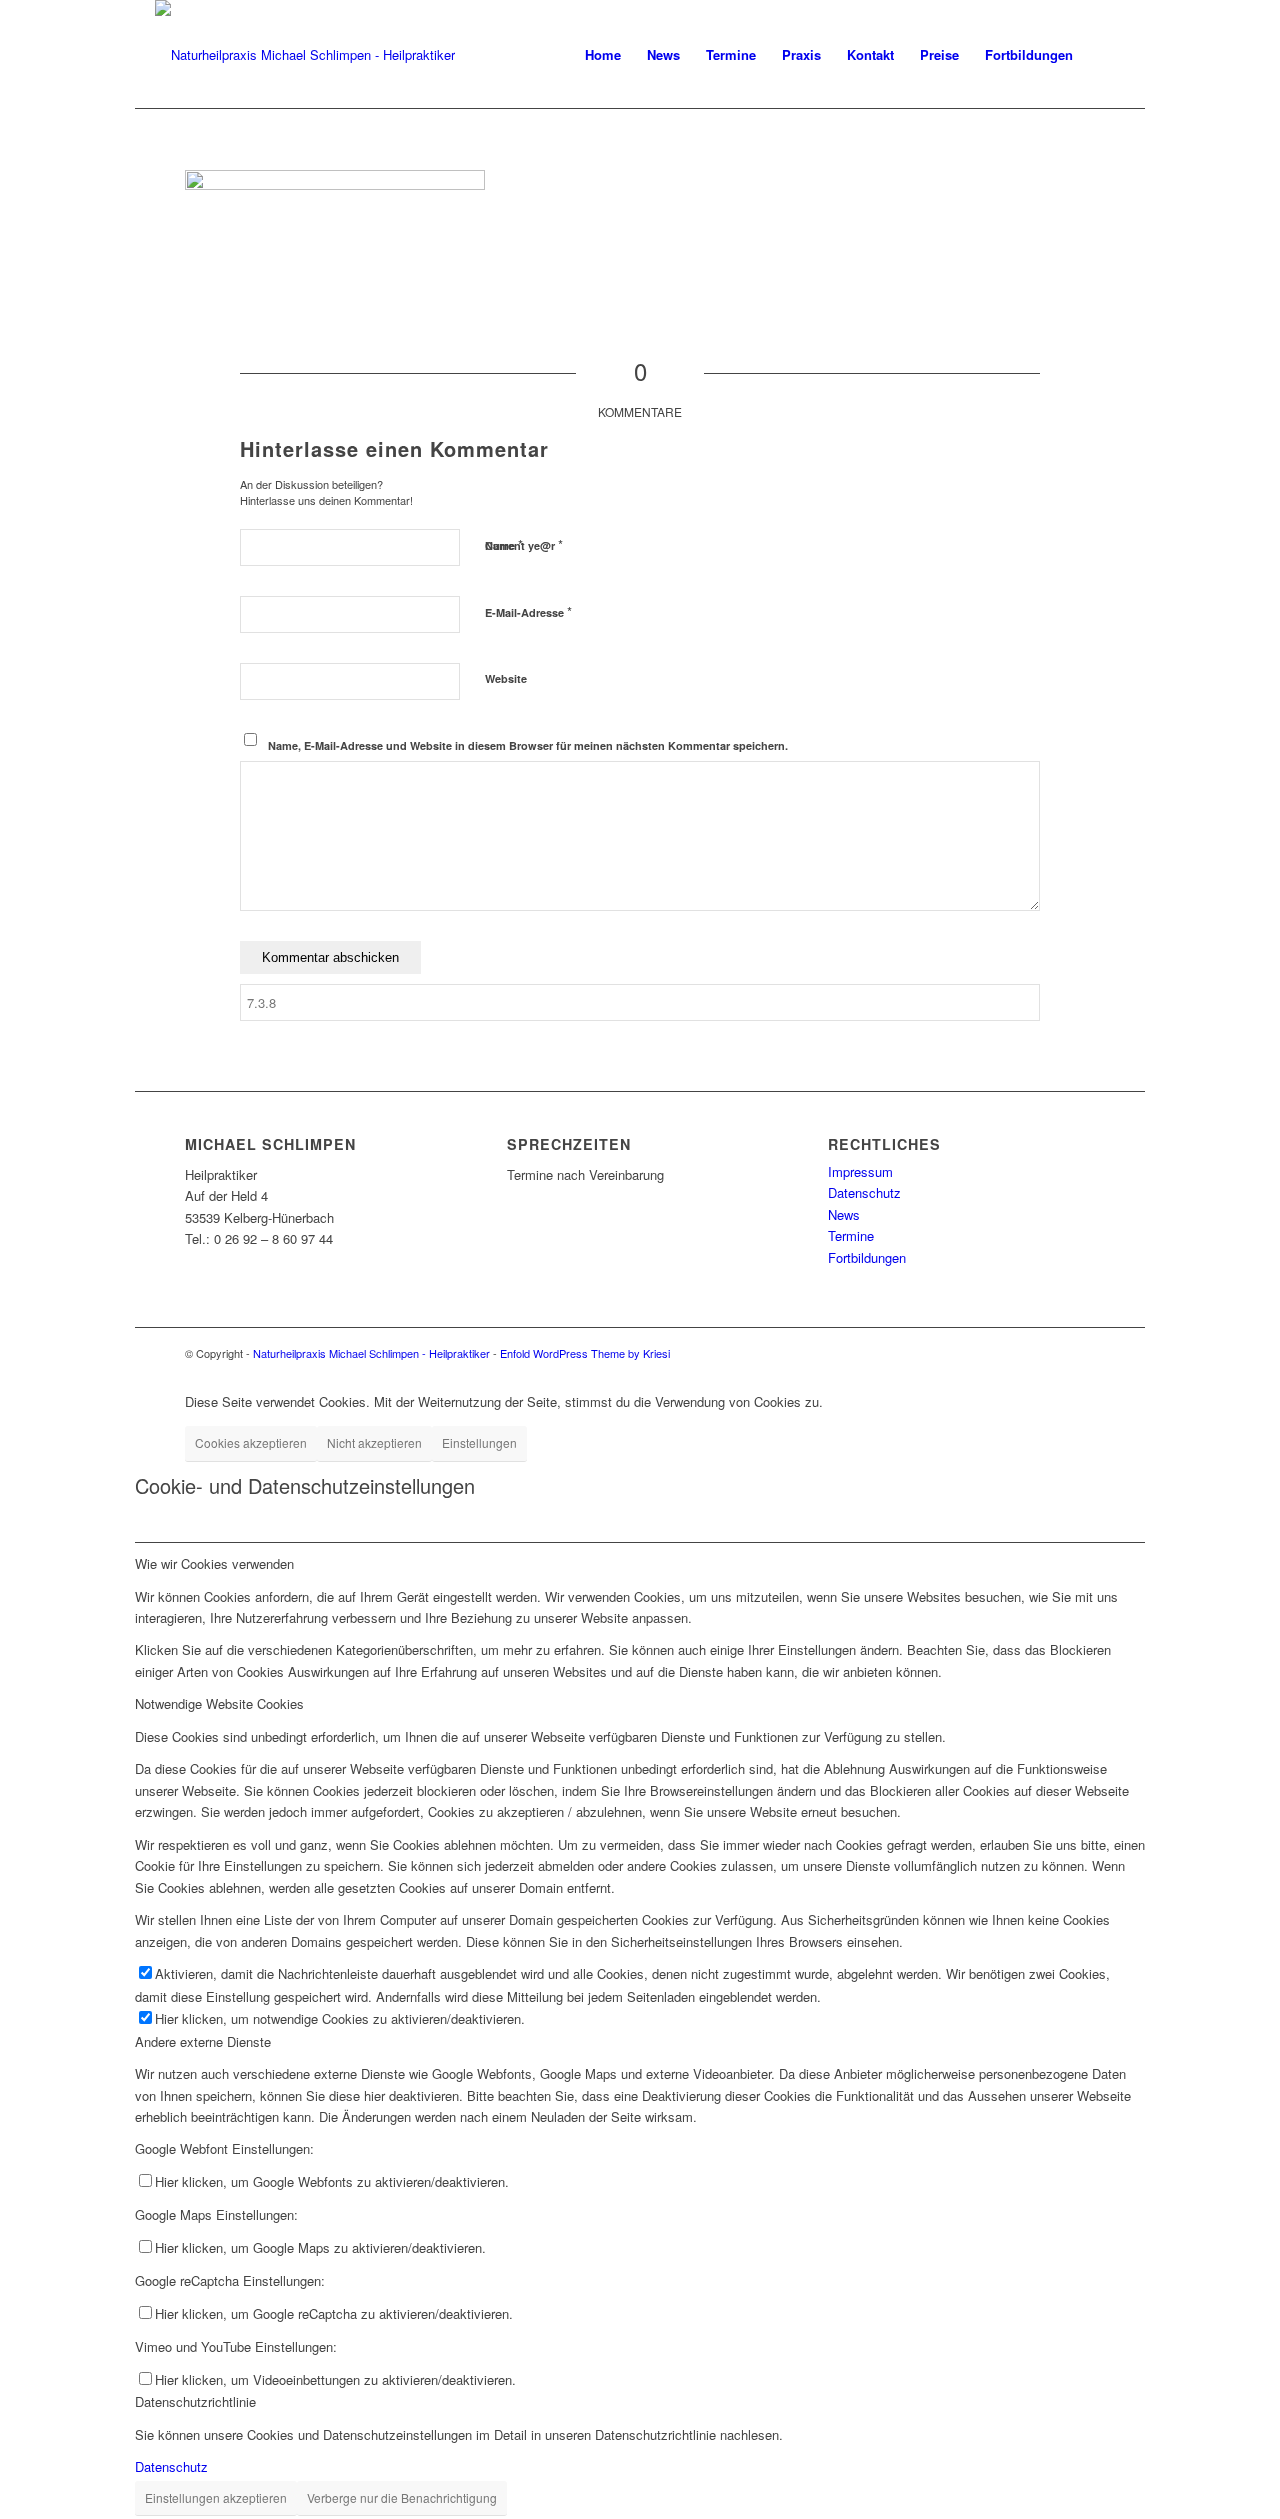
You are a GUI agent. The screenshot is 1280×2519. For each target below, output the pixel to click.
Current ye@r (524, 544)
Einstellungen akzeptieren (216, 2497)
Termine (851, 1235)
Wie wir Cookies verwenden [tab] (214, 1563)
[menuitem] (603, 55)
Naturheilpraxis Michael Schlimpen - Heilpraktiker (371, 1353)
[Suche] (1105, 55)
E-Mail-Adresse (528, 611)
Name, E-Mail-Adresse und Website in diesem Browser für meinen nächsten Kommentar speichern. (528, 745)
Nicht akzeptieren (374, 1442)
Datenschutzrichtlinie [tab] (195, 2401)
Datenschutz (864, 1192)
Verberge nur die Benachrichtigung (402, 2497)
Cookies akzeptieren (251, 1442)
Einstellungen (479, 1442)
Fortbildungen (867, 1257)
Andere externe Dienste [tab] (203, 2041)
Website (506, 678)
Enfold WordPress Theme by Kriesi (585, 1353)
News (844, 1214)
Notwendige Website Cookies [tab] (219, 1703)
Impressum (860, 1171)
